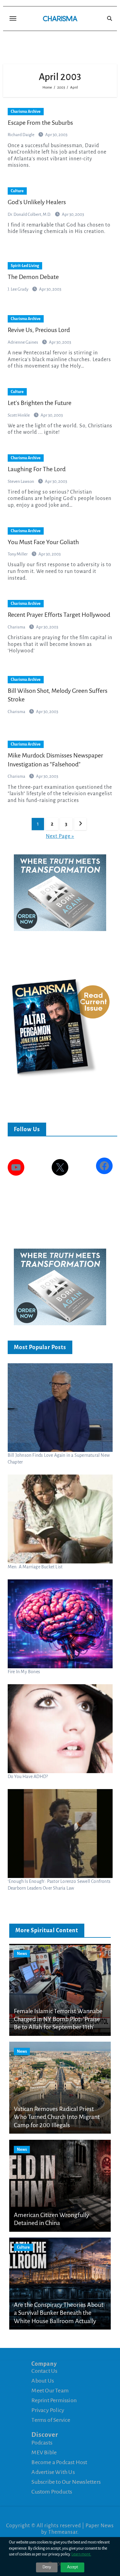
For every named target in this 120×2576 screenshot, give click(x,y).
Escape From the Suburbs (40, 123)
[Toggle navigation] (13, 18)
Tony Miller (18, 554)
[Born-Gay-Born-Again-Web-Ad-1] (60, 892)
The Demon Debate (33, 277)
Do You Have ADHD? (28, 1776)
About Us (43, 2381)
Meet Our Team (50, 2391)
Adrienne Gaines (23, 342)
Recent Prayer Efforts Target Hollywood (59, 615)
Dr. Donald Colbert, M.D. (29, 214)
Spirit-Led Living (25, 266)
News (22, 1954)
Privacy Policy (48, 2410)
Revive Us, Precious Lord (39, 330)
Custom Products (52, 2492)
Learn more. (81, 2554)
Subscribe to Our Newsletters (66, 2482)
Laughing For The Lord (37, 469)
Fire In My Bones (24, 1672)
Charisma (17, 627)
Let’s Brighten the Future (40, 403)
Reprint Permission (54, 2400)
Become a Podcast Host (59, 2462)
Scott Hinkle (19, 415)
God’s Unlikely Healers (37, 202)
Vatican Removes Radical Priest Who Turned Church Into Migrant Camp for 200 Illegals (57, 2117)
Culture (17, 191)
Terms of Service (51, 2420)
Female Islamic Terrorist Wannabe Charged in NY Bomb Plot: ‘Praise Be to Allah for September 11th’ (58, 2019)
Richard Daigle (21, 135)
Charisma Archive (26, 112)
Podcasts (42, 2443)
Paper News (100, 2526)
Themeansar (63, 2532)
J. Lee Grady (18, 289)
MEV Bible (44, 2452)
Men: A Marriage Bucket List (35, 1567)
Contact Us (44, 2371)
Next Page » (60, 836)
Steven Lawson (21, 481)
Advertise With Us (53, 2472)
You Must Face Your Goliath (43, 542)
